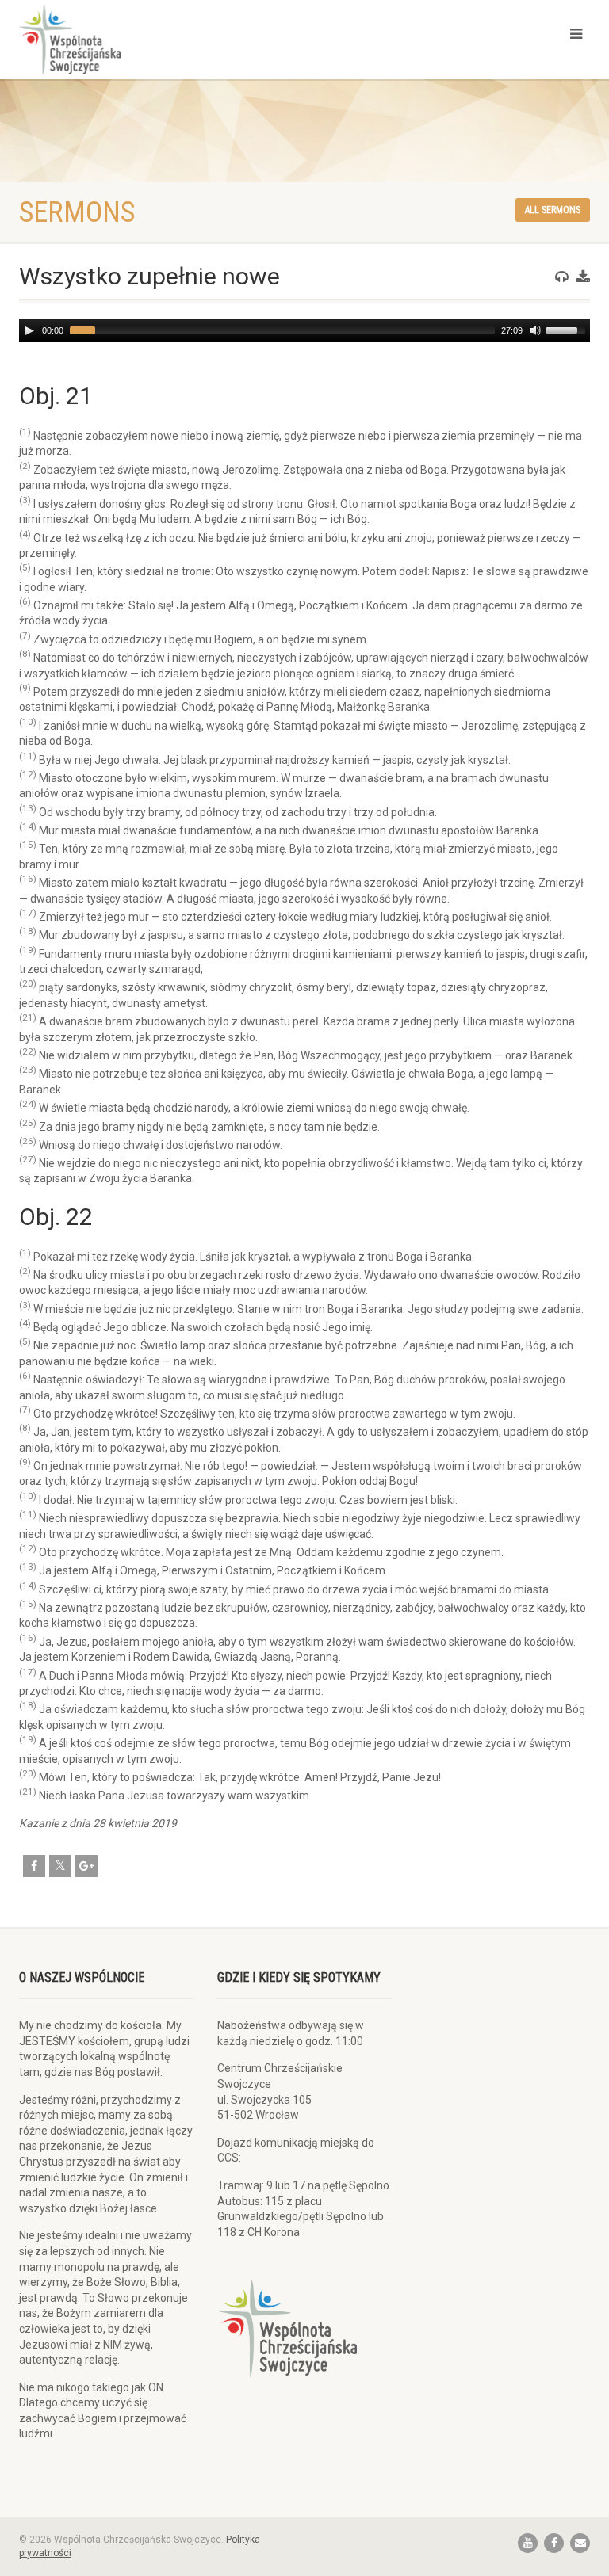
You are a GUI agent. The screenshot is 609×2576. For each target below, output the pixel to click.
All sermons (553, 210)
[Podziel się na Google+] (86, 1866)
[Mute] (535, 330)
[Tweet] (60, 1866)
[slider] (568, 329)
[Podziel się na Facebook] (34, 1866)
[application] (304, 330)
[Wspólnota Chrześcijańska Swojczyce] (156, 40)
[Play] (29, 330)
